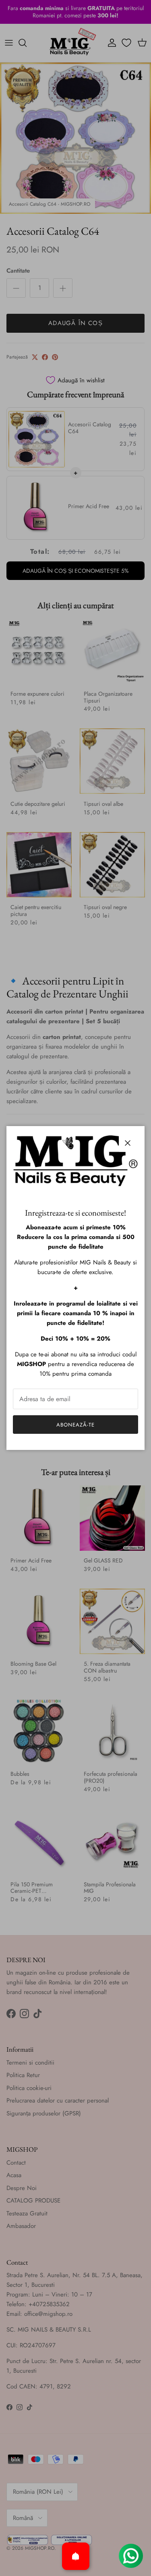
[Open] (76, 2556)
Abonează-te (75, 1425)
